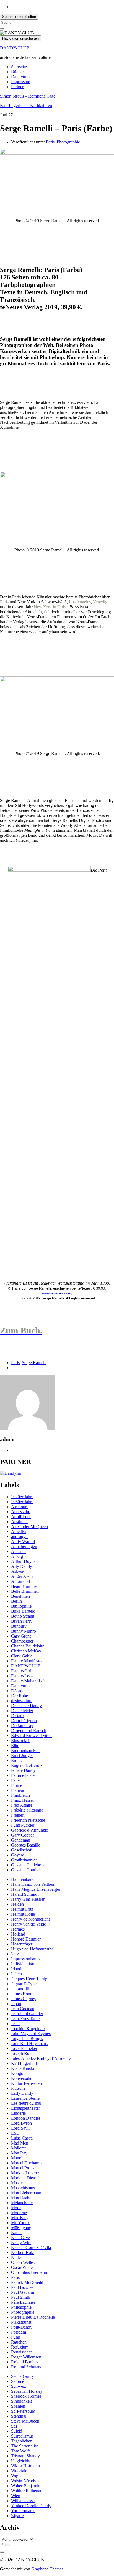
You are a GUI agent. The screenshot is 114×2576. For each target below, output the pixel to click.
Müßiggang (21, 2228)
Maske (17, 2183)
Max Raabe (21, 2198)
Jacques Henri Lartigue (31, 1979)
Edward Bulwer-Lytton (31, 1736)
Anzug (17, 1556)
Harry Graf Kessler (28, 1899)
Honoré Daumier (26, 1939)
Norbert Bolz (23, 2252)
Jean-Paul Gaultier (27, 2014)
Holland (18, 1934)
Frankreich (20, 1795)
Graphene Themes (47, 2569)
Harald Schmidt (25, 1894)
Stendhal (19, 2416)
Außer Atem (22, 1576)
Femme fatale (23, 1775)
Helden (17, 1904)
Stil (14, 2426)
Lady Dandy (22, 2093)
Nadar (16, 2233)
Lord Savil (20, 2128)
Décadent (19, 1691)
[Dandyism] (11, 1473)
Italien (16, 1974)
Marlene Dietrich (26, 2178)
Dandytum (20, 77)
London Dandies (26, 2118)
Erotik (16, 1760)
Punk (16, 2337)
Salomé (18, 2381)
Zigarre (17, 2516)
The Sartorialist (24, 2446)
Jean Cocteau (23, 2009)
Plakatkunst (21, 2322)
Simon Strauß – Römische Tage (28, 96)
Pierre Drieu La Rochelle (33, 2317)
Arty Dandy (22, 1566)
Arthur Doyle (23, 1561)
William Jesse (23, 2501)
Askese (17, 1571)
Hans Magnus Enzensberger (36, 1889)
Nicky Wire (21, 2242)
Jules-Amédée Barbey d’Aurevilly (41, 2058)
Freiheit (18, 1815)
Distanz (18, 1716)
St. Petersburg (23, 2411)
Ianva (16, 1954)
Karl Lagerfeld (24, 2063)
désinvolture (22, 1701)
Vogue (17, 2476)
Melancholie (22, 2203)
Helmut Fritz (22, 1909)
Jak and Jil (20, 1989)
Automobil (20, 1581)
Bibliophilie (21, 1606)
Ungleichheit (22, 2461)
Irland (16, 1969)
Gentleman (21, 1840)
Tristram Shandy (25, 2456)
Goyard (18, 1855)
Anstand (18, 1551)
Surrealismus (22, 2436)
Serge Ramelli (34, 1363)
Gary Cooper (23, 1835)
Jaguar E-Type (24, 1984)
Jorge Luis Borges (27, 2038)
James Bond (22, 1994)
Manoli (17, 2158)
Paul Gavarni (23, 2292)
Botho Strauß (23, 1616)
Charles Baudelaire (28, 1646)
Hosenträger (22, 1944)
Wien (16, 2496)
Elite (15, 1745)
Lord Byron (21, 2123)
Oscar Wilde (22, 2267)
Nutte (16, 2257)
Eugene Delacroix (27, 1765)
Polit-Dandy (22, 2327)
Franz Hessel (22, 1800)
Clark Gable (22, 1656)
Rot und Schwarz (26, 2367)
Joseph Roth (22, 2053)
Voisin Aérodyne (26, 2481)
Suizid (17, 2431)
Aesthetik (19, 1522)
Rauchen (19, 2342)
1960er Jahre (22, 1502)
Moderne (19, 2213)
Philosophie (21, 2307)
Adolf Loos (21, 1517)
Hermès (18, 1929)
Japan (16, 2004)
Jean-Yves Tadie (25, 2019)
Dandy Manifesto (26, 1661)
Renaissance (22, 2352)
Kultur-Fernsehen (26, 2083)
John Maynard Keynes (31, 2034)
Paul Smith (21, 2297)
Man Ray (19, 2153)
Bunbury (19, 1626)
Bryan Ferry (22, 1621)
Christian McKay (26, 1651)
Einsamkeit (21, 1741)
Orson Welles (23, 2262)
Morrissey (20, 2218)
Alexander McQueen (29, 1527)
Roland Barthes (25, 2362)
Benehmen (20, 1596)
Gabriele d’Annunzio (30, 1830)
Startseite (19, 67)
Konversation (23, 2078)
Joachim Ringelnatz (28, 2029)
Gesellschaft (22, 1850)
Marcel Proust (23, 2168)
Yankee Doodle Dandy (31, 2506)
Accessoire (21, 1512)
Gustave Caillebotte (28, 1865)
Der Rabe (20, 1696)
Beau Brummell (25, 1586)
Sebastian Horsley (27, 2391)
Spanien (18, 2406)
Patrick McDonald (27, 2282)
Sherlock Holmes (26, 2396)
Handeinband (23, 1879)
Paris (50, 142)
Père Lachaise (23, 2302)
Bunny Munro (24, 1631)
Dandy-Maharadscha (29, 1681)
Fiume (17, 1785)
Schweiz (19, 2386)
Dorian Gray (22, 1726)
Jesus (16, 2024)
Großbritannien (24, 1860)
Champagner (22, 1641)
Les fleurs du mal (26, 2103)
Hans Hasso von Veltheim (34, 1884)
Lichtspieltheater (25, 2108)
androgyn (19, 1537)
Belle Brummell (25, 1591)
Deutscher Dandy (26, 1706)
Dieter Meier (22, 1711)
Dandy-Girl (21, 1671)
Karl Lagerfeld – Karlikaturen (26, 105)
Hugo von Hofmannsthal (33, 1949)
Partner (17, 87)
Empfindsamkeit (25, 1750)
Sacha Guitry (23, 2376)
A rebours (20, 1507)
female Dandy (23, 1770)
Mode (16, 2208)
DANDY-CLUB (15, 48)
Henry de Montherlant (30, 1919)
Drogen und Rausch (29, 1731)
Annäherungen (24, 1546)
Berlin (16, 1601)
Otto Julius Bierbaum (30, 2272)
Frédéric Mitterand (27, 1810)
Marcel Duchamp (26, 2163)
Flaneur (18, 1790)
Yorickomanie (23, 2511)
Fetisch (17, 1780)
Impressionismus (26, 1959)
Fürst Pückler (23, 1825)
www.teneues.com (57, 1293)
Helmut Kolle (23, 1914)
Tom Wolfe (21, 2451)
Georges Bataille (26, 1845)
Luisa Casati (22, 2138)
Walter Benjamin (26, 2486)
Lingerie (18, 2113)
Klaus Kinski (23, 2068)
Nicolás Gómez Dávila (31, 2247)
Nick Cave (20, 2238)
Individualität (23, 1964)
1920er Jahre (22, 1497)
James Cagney (24, 1999)
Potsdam (19, 2332)
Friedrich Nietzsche (28, 1820)
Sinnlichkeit (21, 2401)
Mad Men (20, 2143)
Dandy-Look (22, 1676)
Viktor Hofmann (25, 2466)
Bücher (17, 72)
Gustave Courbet (26, 1870)
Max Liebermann (26, 2193)
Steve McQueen (25, 2421)
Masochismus (23, 2188)
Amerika (19, 1532)
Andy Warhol (23, 1541)
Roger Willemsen (26, 2357)
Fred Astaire (22, 1805)
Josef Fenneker (24, 2048)
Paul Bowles (22, 2287)
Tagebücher (21, 2441)
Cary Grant (21, 1636)
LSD (15, 2133)
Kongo (17, 2073)
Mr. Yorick (20, 2223)
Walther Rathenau (27, 2491)
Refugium (20, 2347)
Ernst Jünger (22, 1755)
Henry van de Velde (28, 1924)
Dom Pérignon (24, 1721)
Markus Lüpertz (25, 2173)
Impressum (21, 82)
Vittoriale (19, 2471)
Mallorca (19, 2148)
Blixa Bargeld (23, 1611)
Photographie (68, 142)
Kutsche (18, 2088)
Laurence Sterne (25, 2098)
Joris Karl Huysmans (29, 2043)
